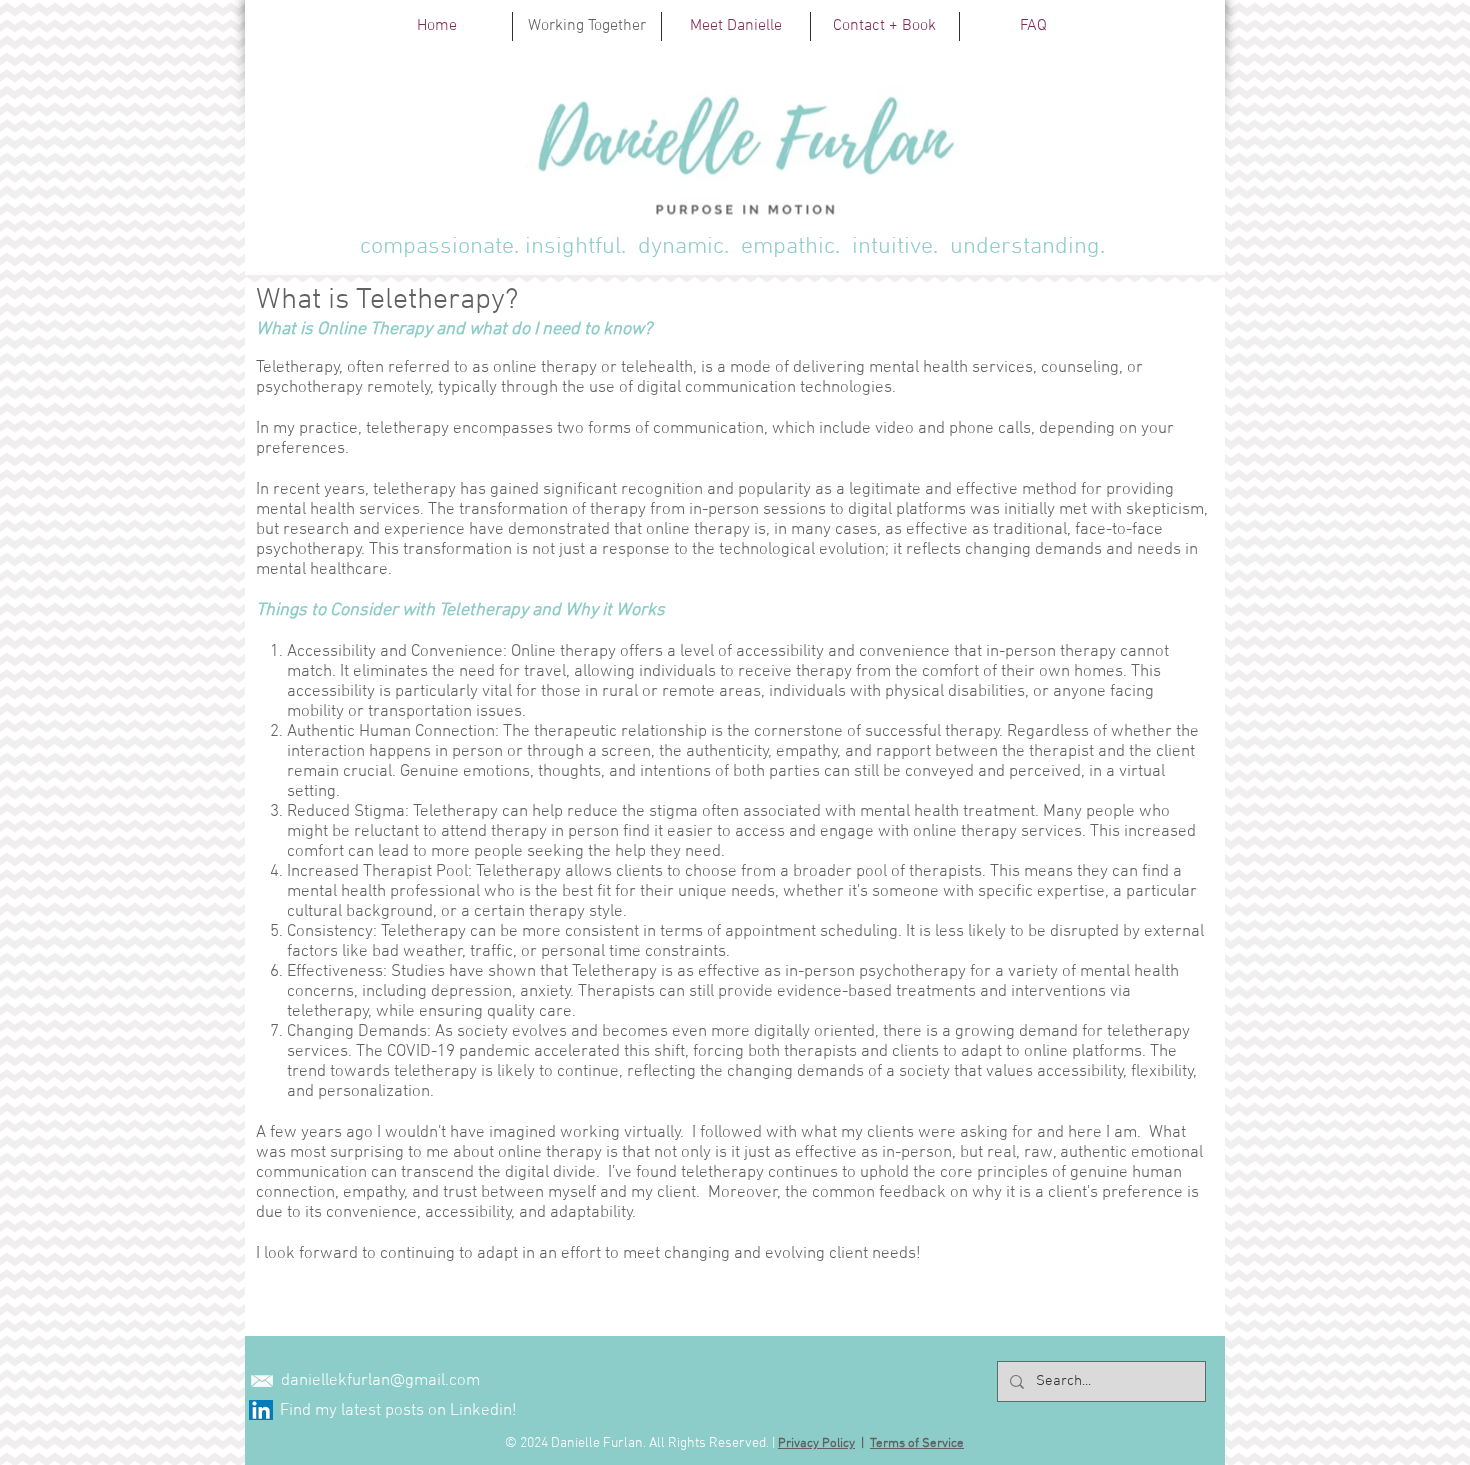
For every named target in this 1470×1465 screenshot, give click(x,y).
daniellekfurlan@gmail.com (380, 1381)
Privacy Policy (816, 1444)
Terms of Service (917, 1444)
